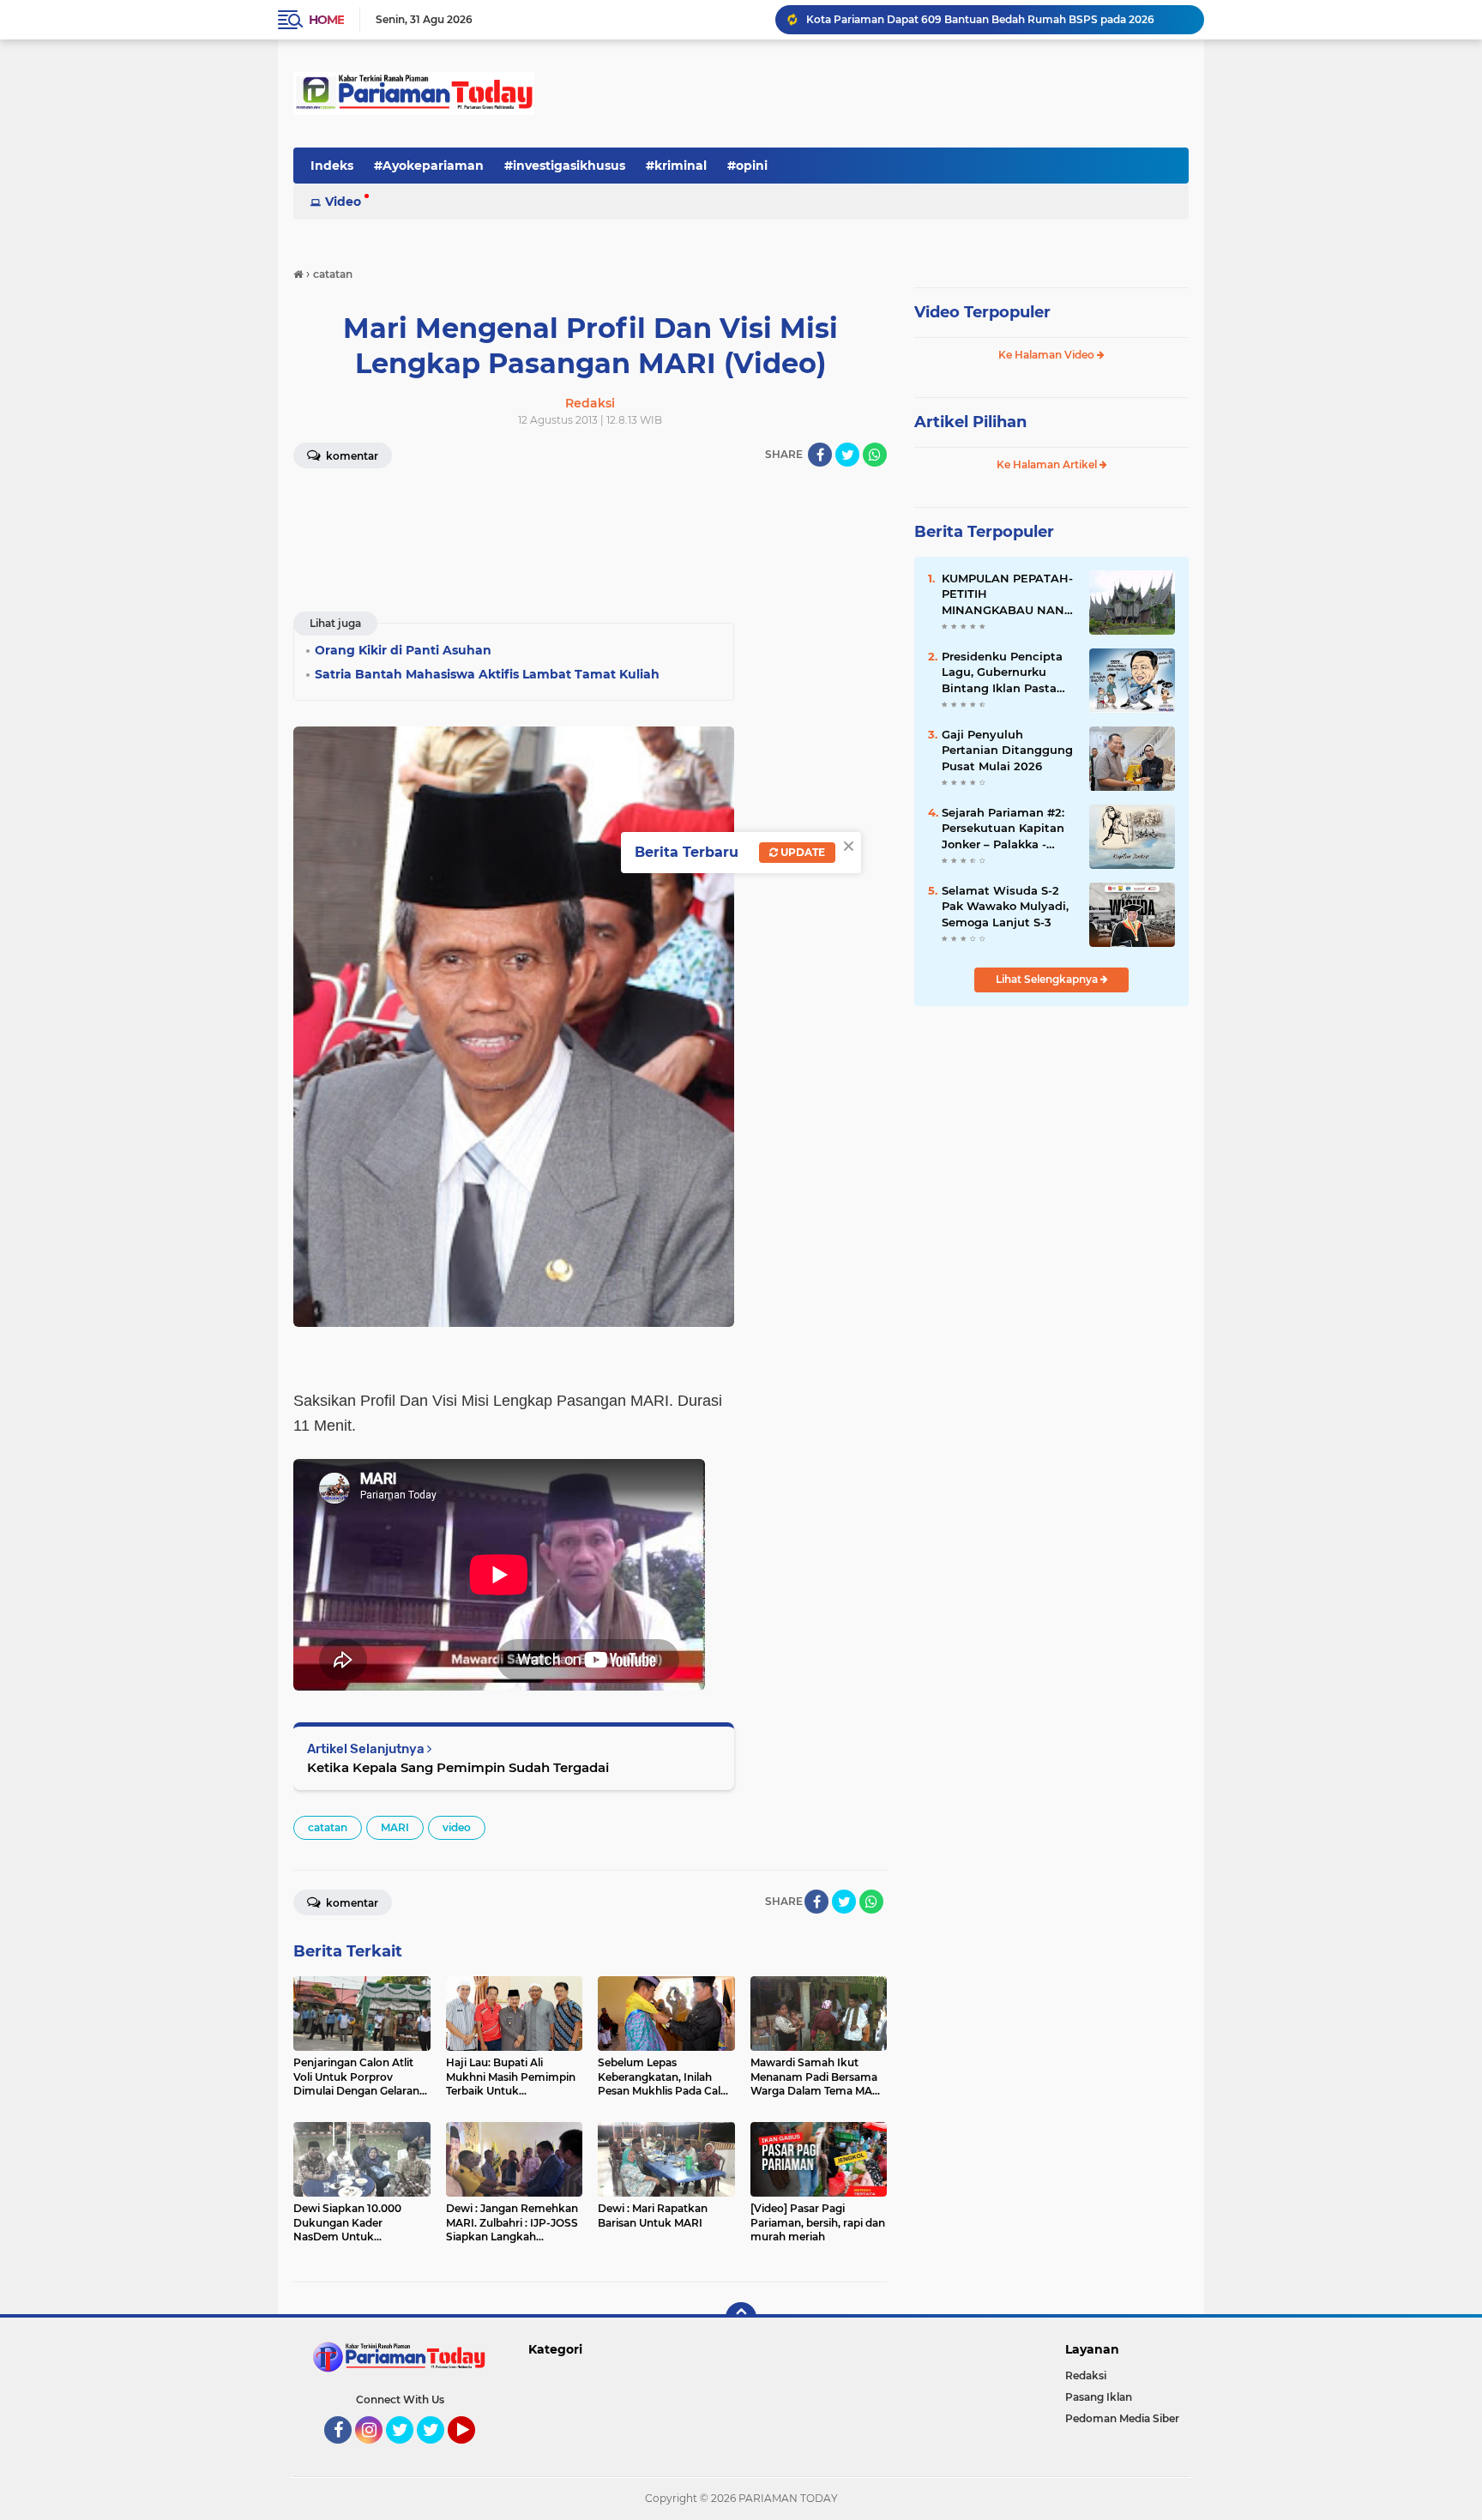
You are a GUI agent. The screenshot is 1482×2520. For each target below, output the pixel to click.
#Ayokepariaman (429, 166)
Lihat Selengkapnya (1048, 979)
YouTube (473, 2451)
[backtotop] (741, 2318)
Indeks (332, 166)
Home (326, 20)
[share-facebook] (820, 455)
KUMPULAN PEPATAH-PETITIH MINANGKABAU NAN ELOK (1007, 594)
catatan (328, 1827)
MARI (395, 1827)
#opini (747, 166)
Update (801, 852)
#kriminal (676, 166)
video (457, 1827)
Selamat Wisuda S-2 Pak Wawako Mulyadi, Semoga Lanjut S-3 (1005, 906)
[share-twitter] (847, 455)
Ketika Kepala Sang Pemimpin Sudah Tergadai (458, 1767)
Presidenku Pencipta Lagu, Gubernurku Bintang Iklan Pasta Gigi (1002, 672)
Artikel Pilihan (970, 422)
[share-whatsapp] (875, 455)
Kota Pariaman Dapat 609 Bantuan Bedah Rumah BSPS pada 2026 (980, 19)
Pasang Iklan (1099, 2397)
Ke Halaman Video (1048, 355)
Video (343, 202)
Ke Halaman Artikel (1048, 464)
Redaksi (1086, 2375)
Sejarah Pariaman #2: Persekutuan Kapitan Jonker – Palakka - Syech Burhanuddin (1003, 829)
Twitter (407, 2451)
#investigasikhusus (565, 166)
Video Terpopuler (982, 312)
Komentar (351, 456)
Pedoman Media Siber (1122, 2418)
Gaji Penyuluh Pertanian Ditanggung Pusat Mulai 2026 (1007, 750)
